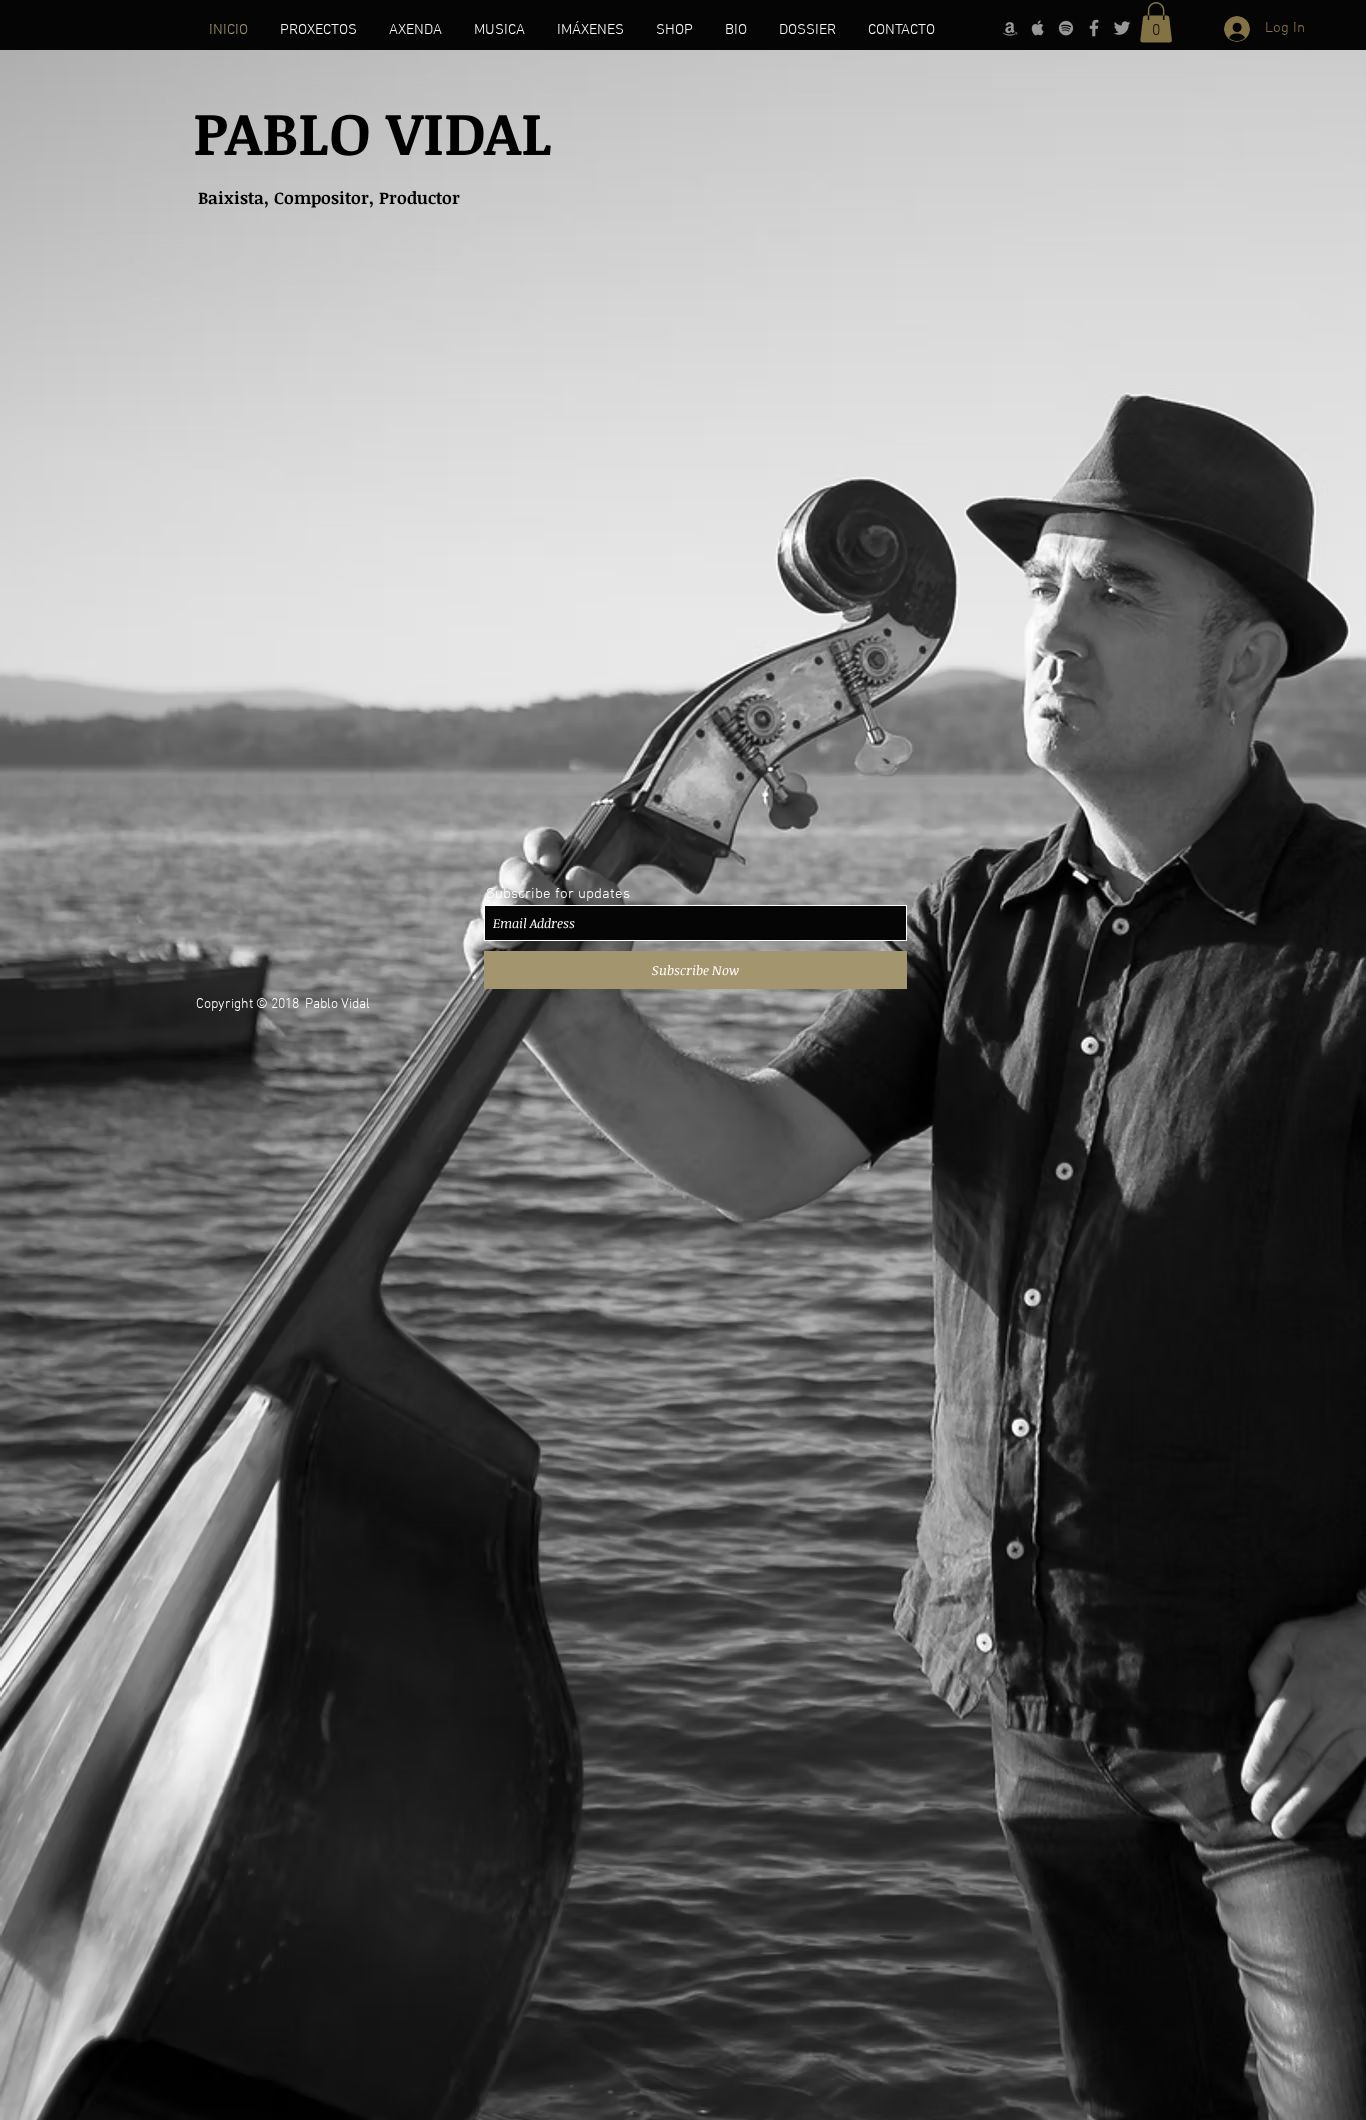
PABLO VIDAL (372, 131)
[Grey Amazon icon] (1010, 28)
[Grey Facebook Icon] (1094, 28)
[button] (1156, 22)
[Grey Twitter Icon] (1122, 28)
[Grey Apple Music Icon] (1038, 28)
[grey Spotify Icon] (1066, 28)
